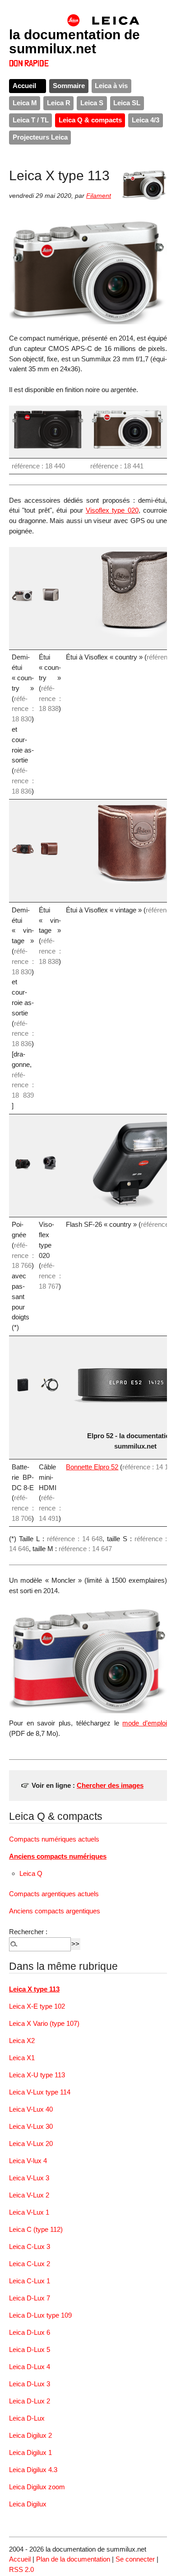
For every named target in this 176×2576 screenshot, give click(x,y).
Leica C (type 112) (36, 2229)
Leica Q (31, 1873)
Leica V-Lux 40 (31, 2109)
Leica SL (127, 103)
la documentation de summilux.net (74, 41)
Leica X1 (22, 2058)
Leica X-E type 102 (37, 2006)
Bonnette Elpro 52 (92, 1467)
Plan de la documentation (73, 2559)
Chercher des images (110, 1785)
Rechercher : (28, 1932)
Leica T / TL (31, 120)
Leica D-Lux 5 (30, 2349)
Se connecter (135, 2559)
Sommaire (69, 86)
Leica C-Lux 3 (30, 2246)
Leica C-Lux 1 (30, 2281)
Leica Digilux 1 (30, 2452)
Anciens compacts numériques (58, 1856)
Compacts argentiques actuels (54, 1894)
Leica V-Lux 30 (31, 2126)
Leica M (25, 103)
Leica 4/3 (146, 120)
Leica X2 (22, 2041)
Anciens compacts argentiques (55, 1911)
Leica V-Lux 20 (31, 2144)
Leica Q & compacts (90, 120)
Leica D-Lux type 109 (40, 2315)
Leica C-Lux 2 (30, 2264)
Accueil (24, 86)
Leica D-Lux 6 (30, 2332)
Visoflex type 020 (112, 510)
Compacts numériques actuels (54, 1839)
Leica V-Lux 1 (29, 2212)
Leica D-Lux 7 (30, 2298)
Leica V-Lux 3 (29, 2178)
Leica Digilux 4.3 (33, 2470)
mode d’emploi (145, 1723)
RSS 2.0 (21, 2569)
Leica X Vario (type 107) (44, 2023)
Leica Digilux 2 (30, 2435)
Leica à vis (111, 86)
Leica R (59, 103)
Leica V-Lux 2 (29, 2195)
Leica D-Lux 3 (30, 2384)
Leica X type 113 (34, 1989)
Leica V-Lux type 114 (40, 2092)
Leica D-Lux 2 (30, 2401)
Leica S (92, 103)
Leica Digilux (28, 2504)
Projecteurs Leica (40, 137)
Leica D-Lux (27, 2418)
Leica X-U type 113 (37, 2075)
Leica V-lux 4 (28, 2161)
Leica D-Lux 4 (30, 2367)
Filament (99, 196)
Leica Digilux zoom (37, 2487)
